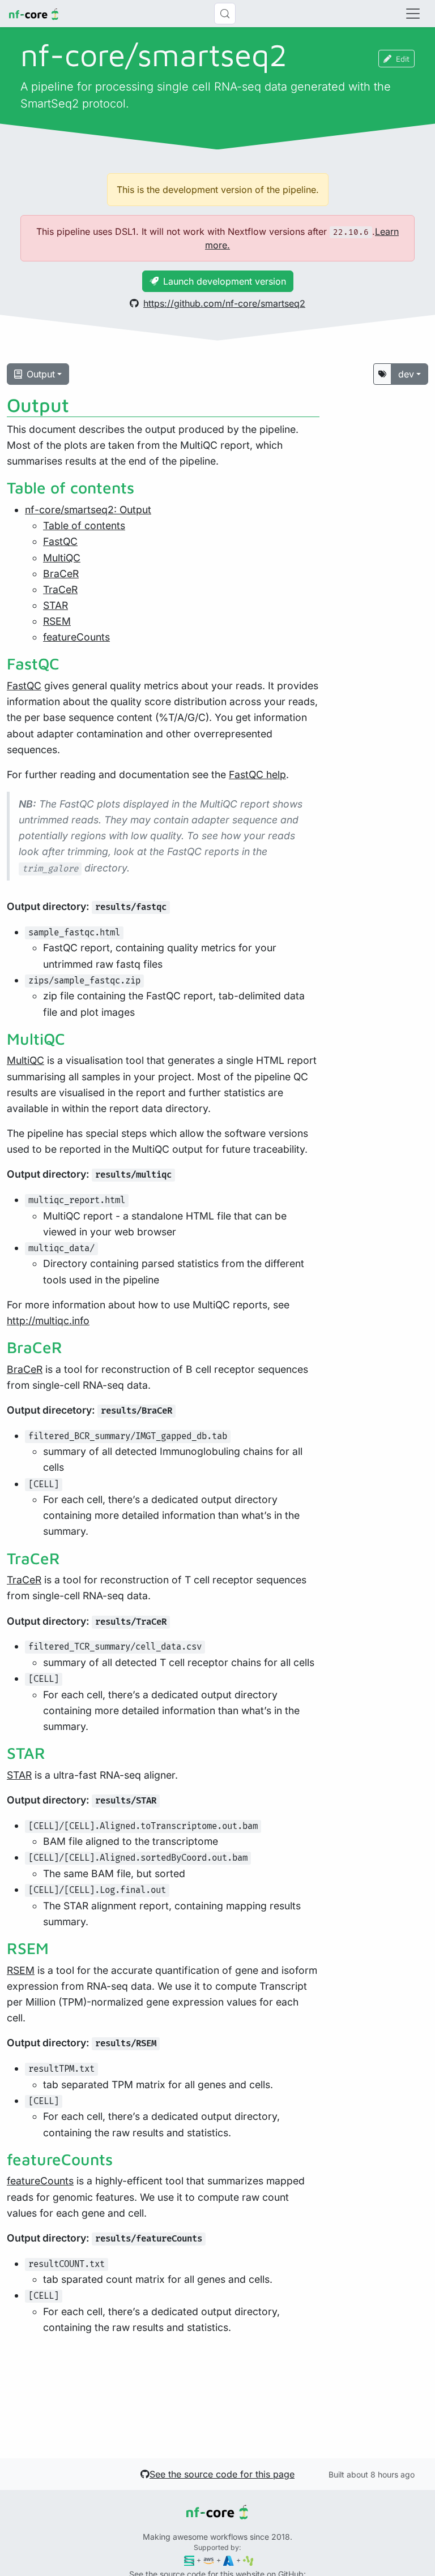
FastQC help (257, 774)
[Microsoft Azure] (229, 2560)
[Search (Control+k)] (225, 14)
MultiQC (62, 558)
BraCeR (61, 574)
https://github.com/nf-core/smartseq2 (224, 303)
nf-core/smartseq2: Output (88, 510)
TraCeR (60, 589)
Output (41, 374)
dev (406, 374)
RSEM (57, 621)
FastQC (60, 541)
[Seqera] (189, 2560)
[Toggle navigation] (413, 14)
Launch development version (225, 281)
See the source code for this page (222, 2474)
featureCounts (76, 637)
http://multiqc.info (48, 1321)
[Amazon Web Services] (209, 2560)
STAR (56, 605)
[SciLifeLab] (248, 2560)
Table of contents (84, 525)
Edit (403, 59)
